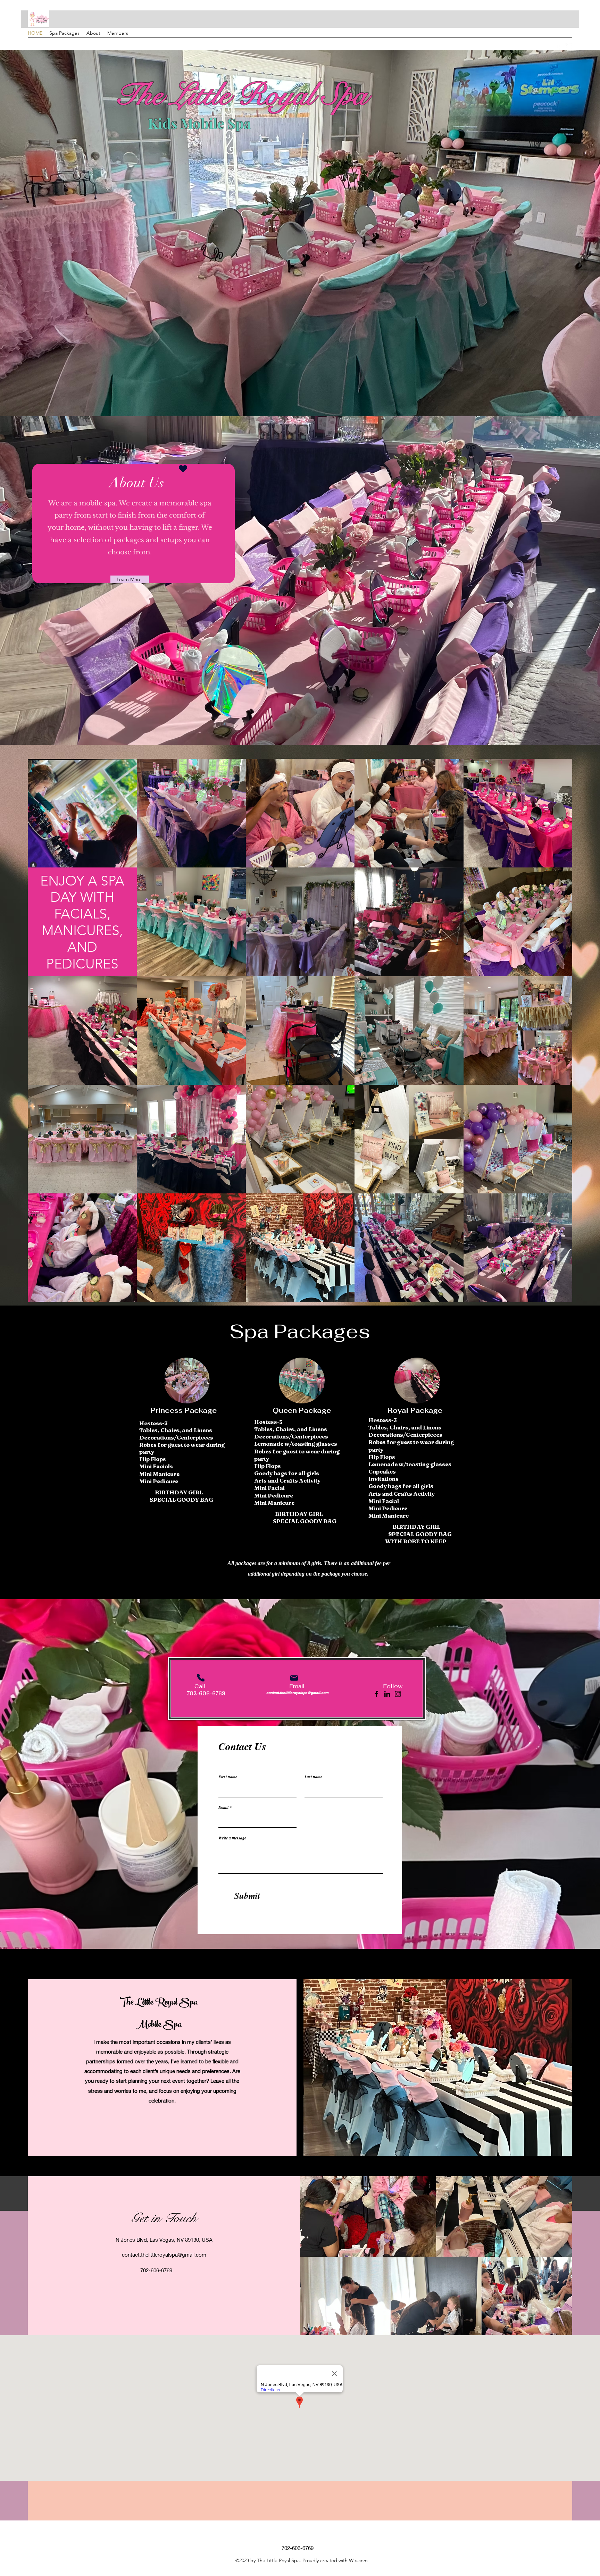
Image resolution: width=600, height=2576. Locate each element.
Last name (313, 1777)
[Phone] (201, 1678)
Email (223, 1807)
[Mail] (294, 1678)
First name (228, 1777)
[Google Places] (558, 47)
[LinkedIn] (387, 1694)
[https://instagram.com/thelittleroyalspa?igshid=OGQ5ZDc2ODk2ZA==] (398, 1694)
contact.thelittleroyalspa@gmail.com (297, 1693)
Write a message (232, 1838)
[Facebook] (376, 1694)
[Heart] (183, 468)
